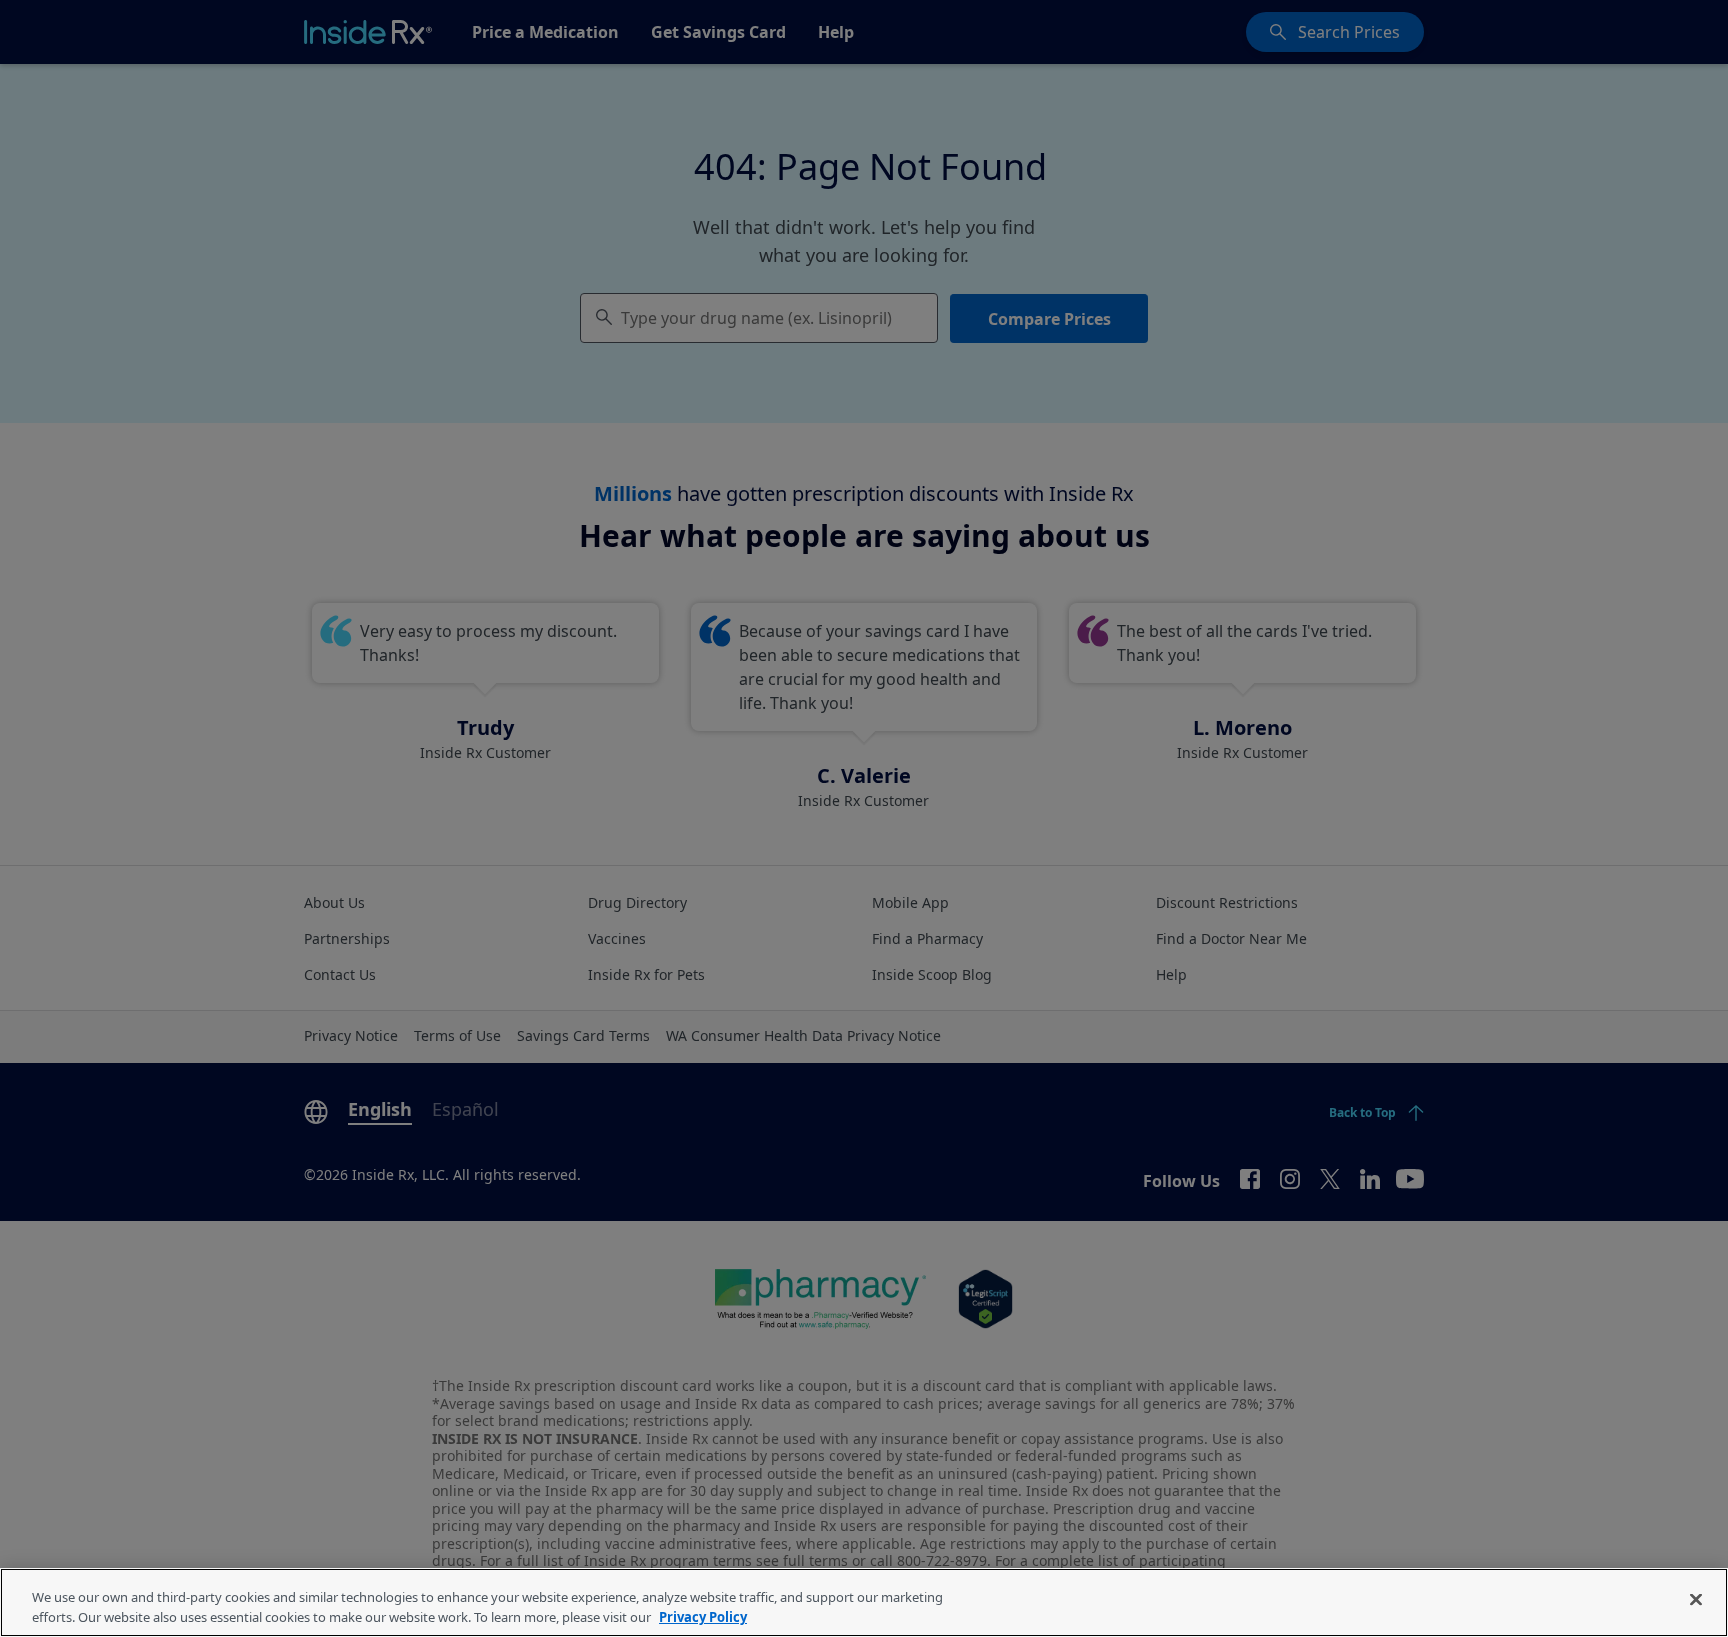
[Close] (1696, 1600)
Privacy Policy (703, 1616)
